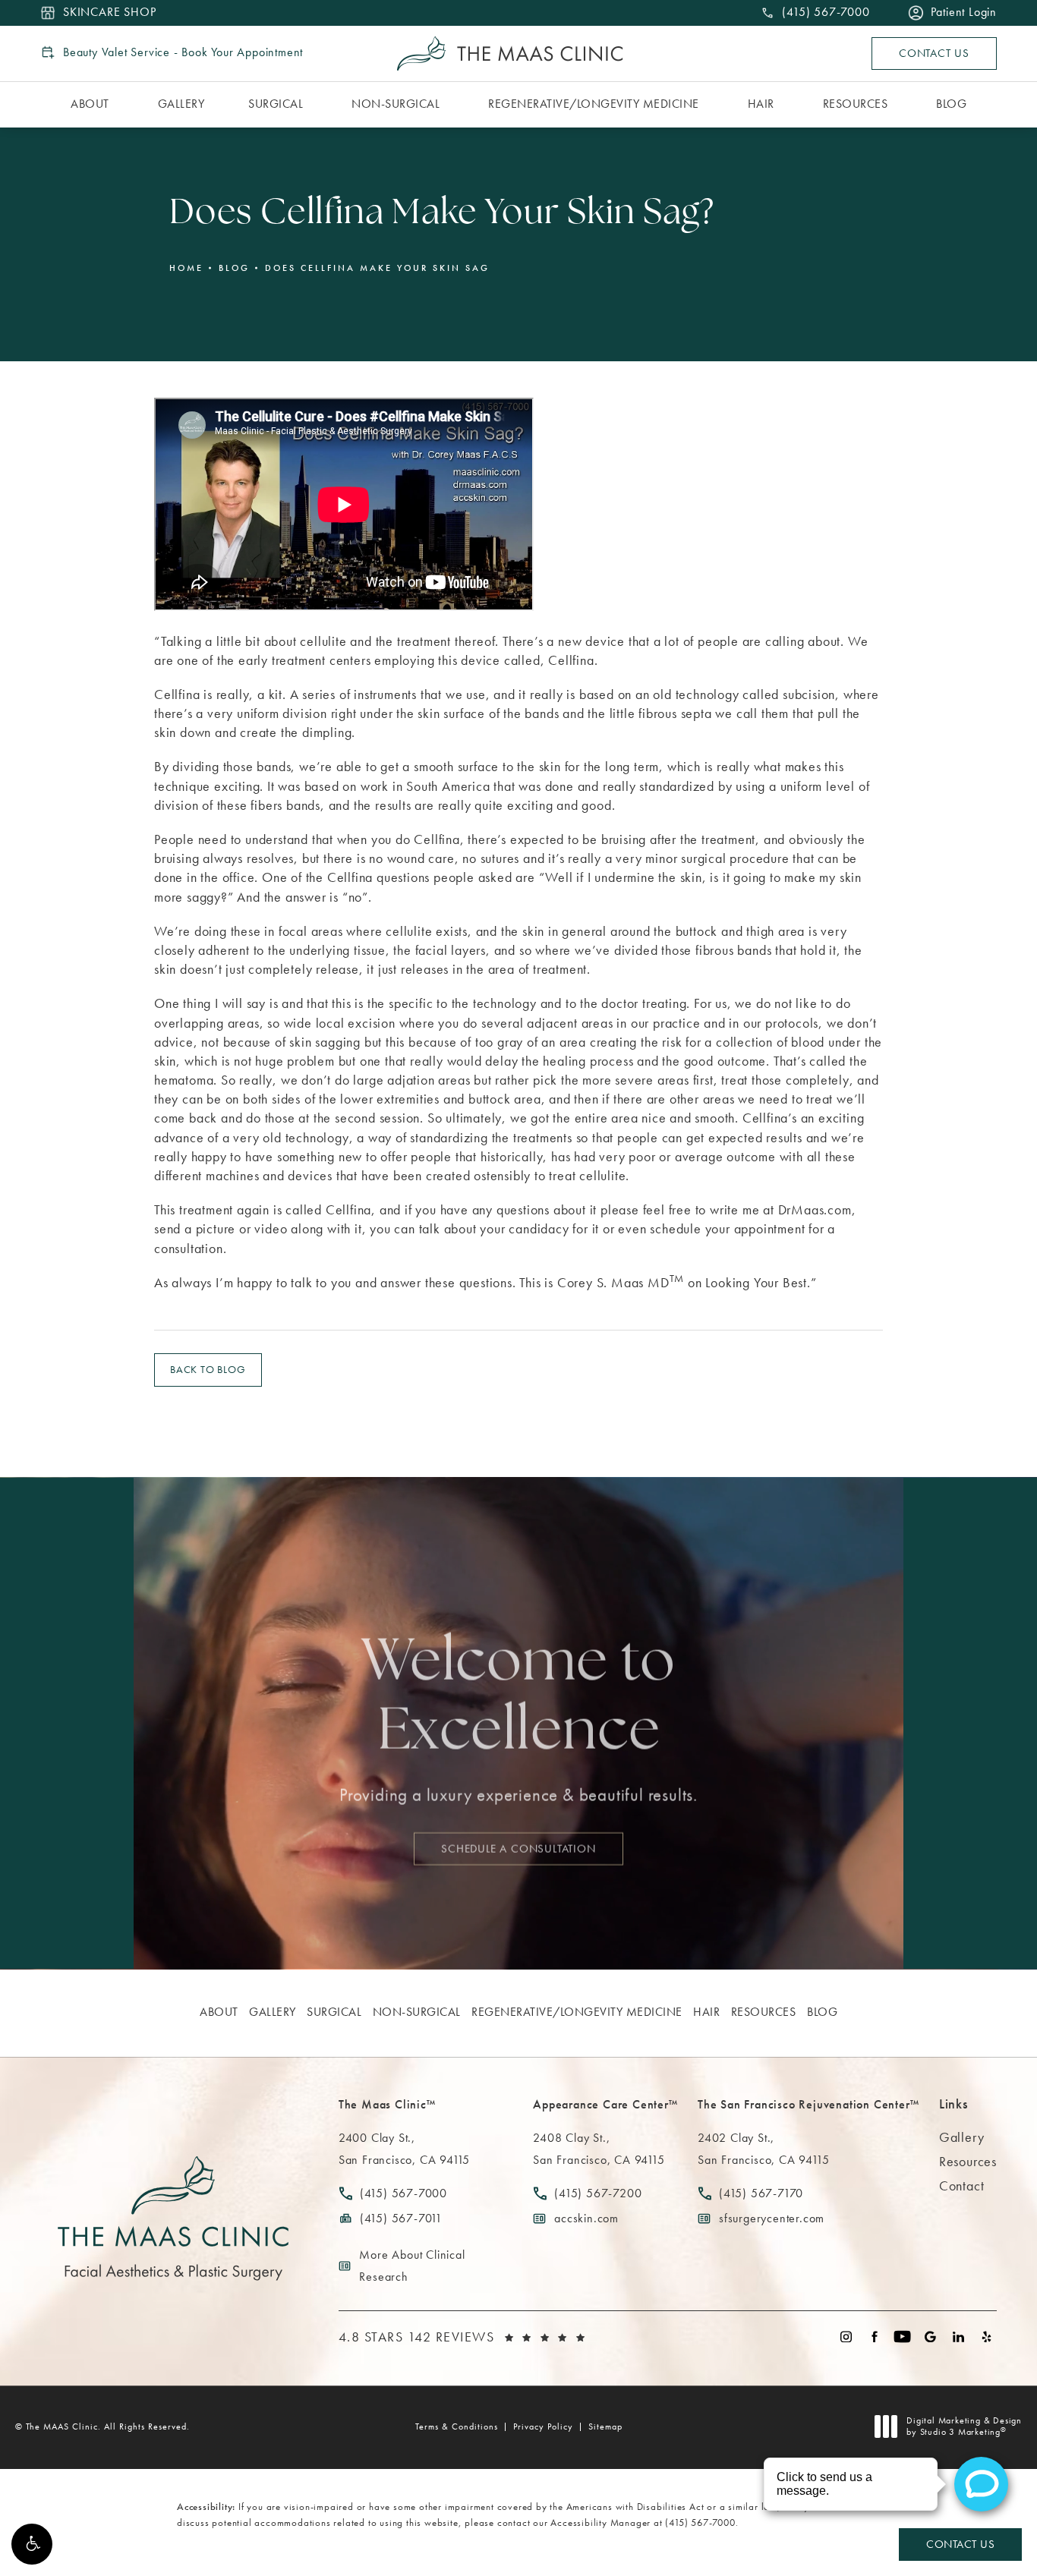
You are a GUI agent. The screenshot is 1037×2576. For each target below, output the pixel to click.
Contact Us (934, 53)
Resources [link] (856, 104)
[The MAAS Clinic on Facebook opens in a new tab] (874, 2337)
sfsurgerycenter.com (772, 2218)
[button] (32, 2544)
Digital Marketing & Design (964, 2427)
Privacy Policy (543, 2426)
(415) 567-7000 (700, 2522)
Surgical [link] (276, 104)
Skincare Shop (109, 13)
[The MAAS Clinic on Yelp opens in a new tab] (987, 2337)
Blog (234, 268)
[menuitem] (92, 105)
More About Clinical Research (412, 2266)
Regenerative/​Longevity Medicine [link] (594, 104)
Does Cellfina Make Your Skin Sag (377, 268)
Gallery (962, 2137)
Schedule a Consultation (518, 1848)
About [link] (90, 104)
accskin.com (586, 2218)
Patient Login (964, 13)
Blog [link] (951, 104)
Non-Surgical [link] (396, 104)
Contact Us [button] (960, 2544)
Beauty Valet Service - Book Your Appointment (183, 52)
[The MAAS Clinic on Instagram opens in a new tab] (846, 2337)
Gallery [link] (181, 104)
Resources (968, 2161)
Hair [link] (761, 104)
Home (186, 268)
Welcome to (518, 1699)
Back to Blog (208, 1369)
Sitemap (605, 2426)
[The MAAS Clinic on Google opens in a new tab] (930, 2337)
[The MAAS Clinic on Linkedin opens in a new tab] (958, 2337)
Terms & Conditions (457, 2426)
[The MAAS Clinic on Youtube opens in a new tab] (902, 2337)
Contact (962, 2186)
